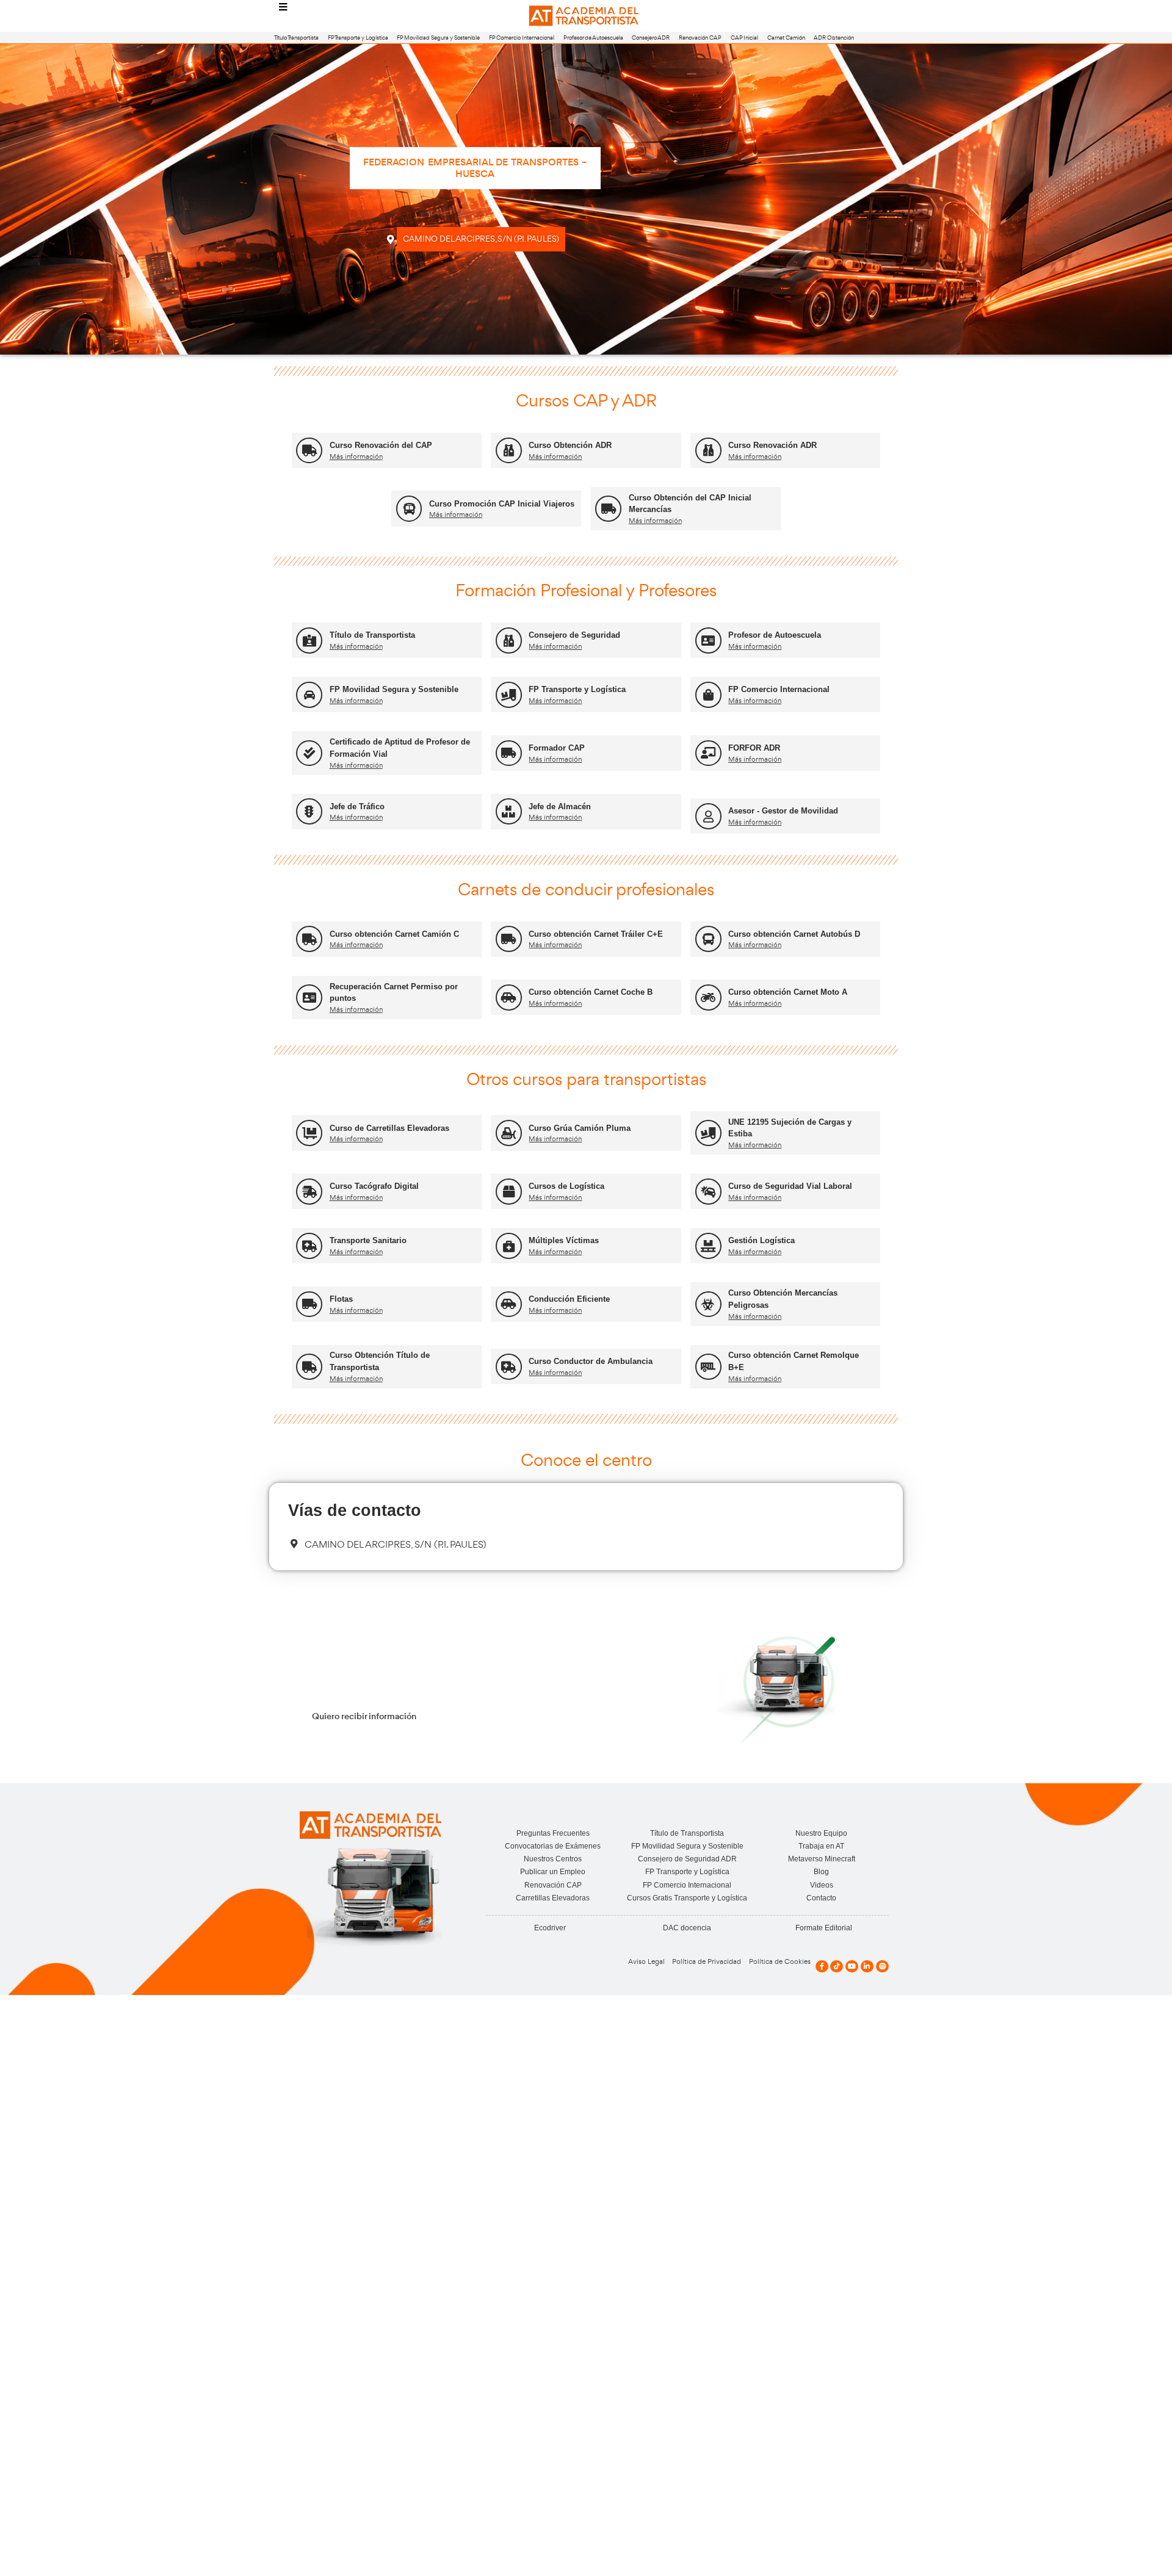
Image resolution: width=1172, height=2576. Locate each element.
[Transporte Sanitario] (309, 1246)
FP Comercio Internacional (522, 38)
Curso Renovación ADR (772, 445)
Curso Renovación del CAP (381, 445)
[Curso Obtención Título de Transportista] (309, 1367)
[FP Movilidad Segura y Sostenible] (309, 695)
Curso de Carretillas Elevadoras (389, 1128)
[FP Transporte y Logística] (509, 695)
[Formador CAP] (509, 753)
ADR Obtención (834, 38)
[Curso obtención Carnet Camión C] (309, 939)
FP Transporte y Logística (358, 38)
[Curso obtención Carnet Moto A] (708, 998)
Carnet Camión (786, 38)
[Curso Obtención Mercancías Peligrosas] (708, 1304)
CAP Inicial (744, 38)
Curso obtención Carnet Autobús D (794, 934)
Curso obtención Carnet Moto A (788, 992)
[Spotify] (882, 1967)
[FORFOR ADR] (708, 753)
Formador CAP (557, 748)
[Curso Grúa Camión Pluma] (509, 1133)
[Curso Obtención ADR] (509, 451)
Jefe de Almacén (560, 806)
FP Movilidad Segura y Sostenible (438, 38)
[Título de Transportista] (309, 640)
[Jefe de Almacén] (509, 811)
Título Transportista (296, 38)
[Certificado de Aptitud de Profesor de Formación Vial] (309, 753)
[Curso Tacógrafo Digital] (309, 1192)
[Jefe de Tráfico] (309, 811)
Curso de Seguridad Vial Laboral (790, 1186)
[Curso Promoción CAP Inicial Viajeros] (409, 509)
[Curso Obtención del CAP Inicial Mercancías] (608, 509)
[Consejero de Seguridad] (509, 640)
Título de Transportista (372, 635)
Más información (356, 456)
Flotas (341, 1299)
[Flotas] (309, 1304)
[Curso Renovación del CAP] (309, 451)
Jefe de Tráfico (357, 806)
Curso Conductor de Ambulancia (591, 1361)
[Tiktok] (837, 1967)
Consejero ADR (651, 38)
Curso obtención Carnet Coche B (591, 992)
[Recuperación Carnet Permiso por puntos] (309, 998)
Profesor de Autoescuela (593, 38)
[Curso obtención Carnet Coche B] (509, 998)
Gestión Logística (761, 1240)
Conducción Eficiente (569, 1299)
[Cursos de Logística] (509, 1192)
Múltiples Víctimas (564, 1240)
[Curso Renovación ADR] (708, 451)
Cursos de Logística (566, 1186)
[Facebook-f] (822, 1967)
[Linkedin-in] (867, 1967)
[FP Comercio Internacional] (708, 695)
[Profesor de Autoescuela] (708, 640)
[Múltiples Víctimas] (509, 1246)
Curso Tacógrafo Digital (374, 1186)
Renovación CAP (700, 38)
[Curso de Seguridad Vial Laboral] (708, 1192)
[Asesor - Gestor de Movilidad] (708, 816)
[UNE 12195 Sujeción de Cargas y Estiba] (708, 1133)
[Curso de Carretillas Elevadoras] (309, 1133)
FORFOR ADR (754, 748)
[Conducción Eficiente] (509, 1304)
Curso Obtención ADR (570, 445)
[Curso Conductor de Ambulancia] (509, 1367)
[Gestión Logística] (708, 1246)
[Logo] (586, 16)
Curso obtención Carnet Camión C (394, 934)
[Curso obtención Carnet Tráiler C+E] (509, 939)
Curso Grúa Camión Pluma (580, 1128)
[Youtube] (852, 1967)
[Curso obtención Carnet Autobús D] (708, 939)
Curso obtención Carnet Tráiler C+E (596, 934)
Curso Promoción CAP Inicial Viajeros (502, 504)
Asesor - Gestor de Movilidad (783, 811)
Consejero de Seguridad (574, 635)
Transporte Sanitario (368, 1240)
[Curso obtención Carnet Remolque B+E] (708, 1367)
